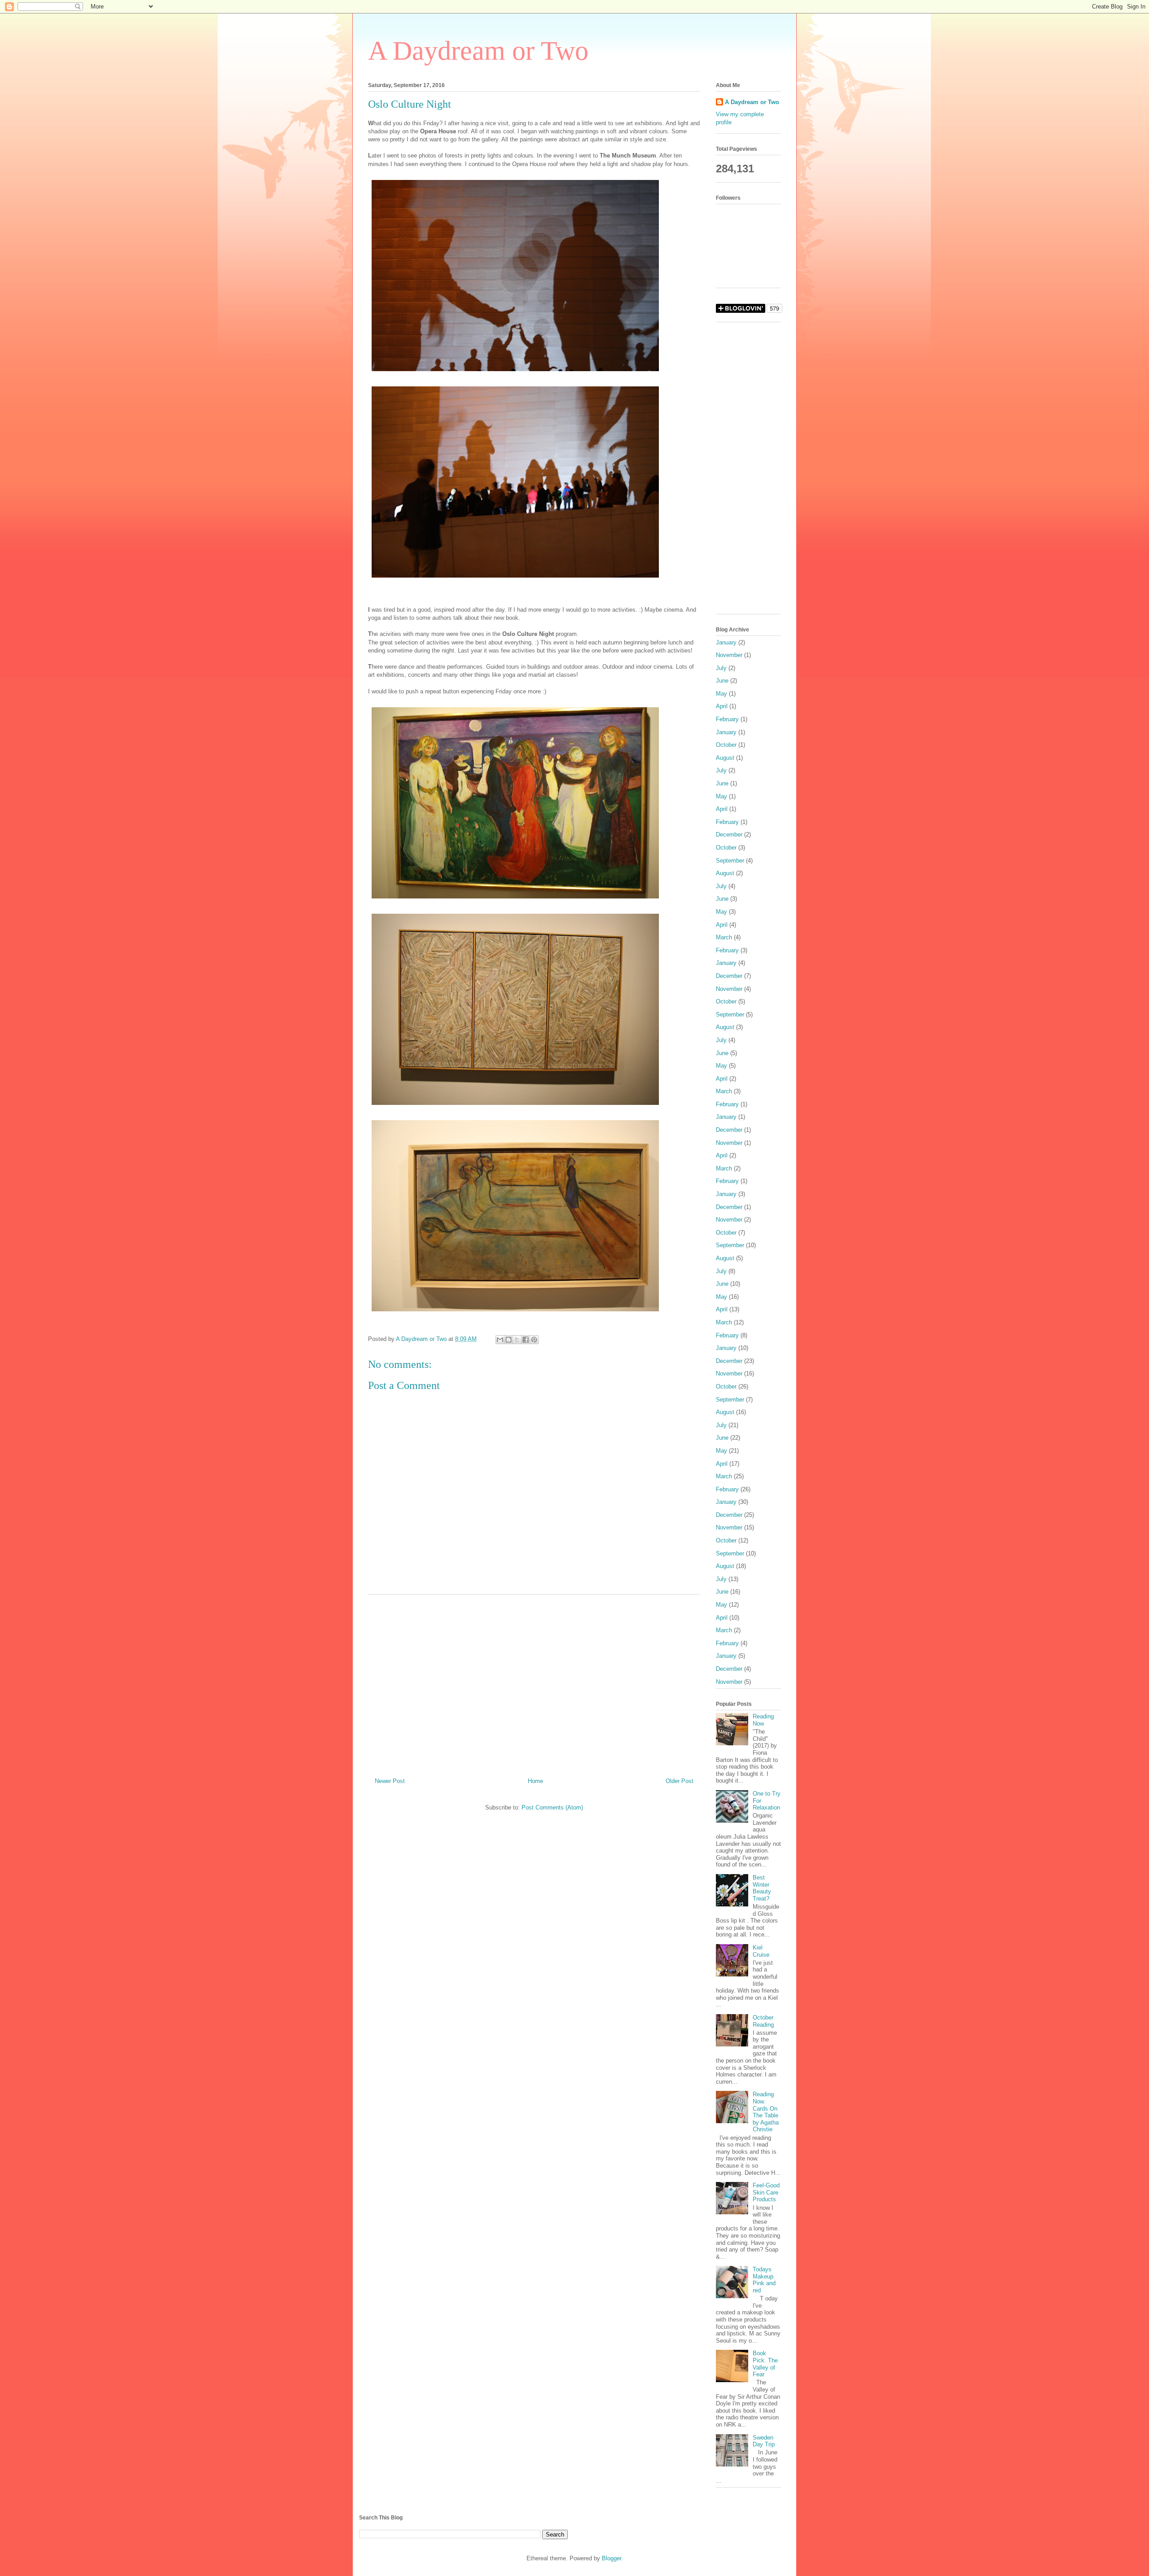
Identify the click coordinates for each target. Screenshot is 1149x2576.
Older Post (680, 1781)
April (722, 706)
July (721, 668)
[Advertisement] (534, 1682)
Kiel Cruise (761, 1951)
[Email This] (500, 1340)
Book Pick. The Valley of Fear (765, 2364)
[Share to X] (517, 1340)
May (721, 694)
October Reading (763, 2021)
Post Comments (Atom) (552, 1807)
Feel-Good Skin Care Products (766, 2192)
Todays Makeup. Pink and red (764, 2280)
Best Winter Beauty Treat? (762, 1888)
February (727, 719)
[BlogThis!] (509, 1340)
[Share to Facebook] (526, 1340)
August (725, 758)
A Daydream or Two (478, 51)
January (726, 642)
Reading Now (763, 1720)
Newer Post (390, 1781)
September (730, 861)
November (729, 655)
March (724, 937)
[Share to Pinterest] (534, 1340)
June (722, 681)
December (729, 835)
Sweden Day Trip (764, 2441)
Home (535, 1781)
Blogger (612, 2558)
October (726, 745)
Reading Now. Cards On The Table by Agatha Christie (766, 2112)
